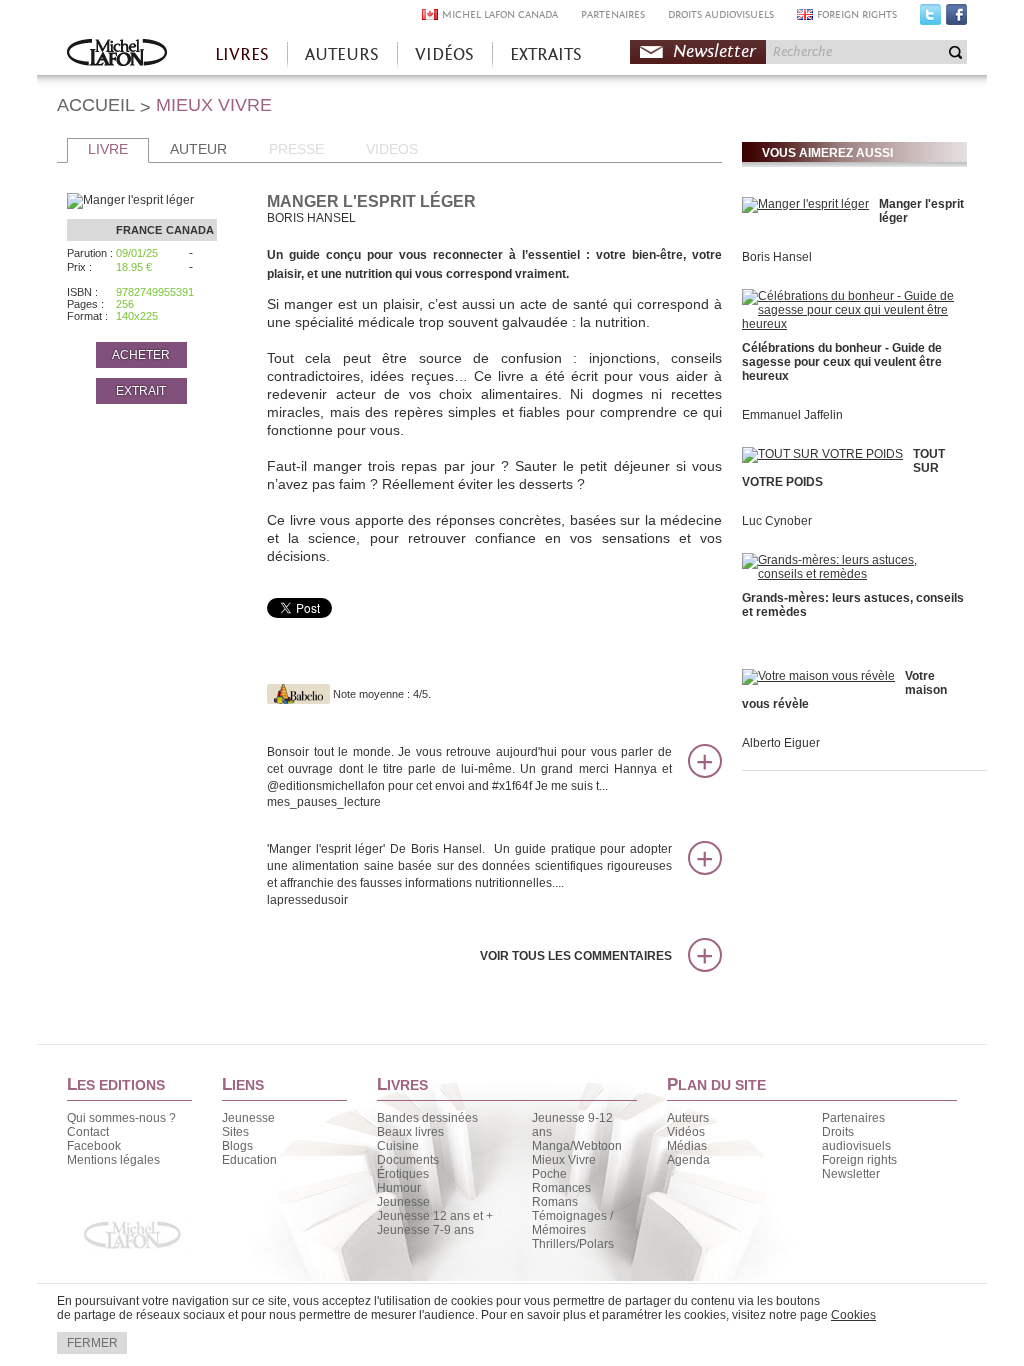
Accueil (117, 54)
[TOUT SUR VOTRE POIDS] (822, 454)
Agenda (688, 1160)
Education (249, 1160)
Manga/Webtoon (577, 1146)
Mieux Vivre (564, 1160)
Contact (88, 1132)
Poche (549, 1174)
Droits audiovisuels (856, 1139)
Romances (561, 1188)
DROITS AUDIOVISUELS (721, 14)
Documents (408, 1160)
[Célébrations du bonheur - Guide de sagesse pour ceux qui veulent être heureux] (852, 324)
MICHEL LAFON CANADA (500, 14)
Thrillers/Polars (573, 1244)
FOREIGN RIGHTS (857, 14)
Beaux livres (410, 1132)
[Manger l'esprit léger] (805, 204)
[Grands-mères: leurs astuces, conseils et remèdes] (852, 574)
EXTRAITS (546, 54)
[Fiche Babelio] (298, 694)
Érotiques (403, 1174)
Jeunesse (248, 1118)
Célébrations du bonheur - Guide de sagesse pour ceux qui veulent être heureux (842, 362)
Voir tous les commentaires (576, 956)
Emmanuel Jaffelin (792, 415)
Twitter (930, 19)
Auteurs (688, 1118)
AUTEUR (198, 149)
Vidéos (686, 1132)
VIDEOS (392, 149)
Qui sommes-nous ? (121, 1118)
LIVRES (242, 54)
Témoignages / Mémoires (572, 1223)
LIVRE (108, 149)
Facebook (956, 19)
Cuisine (398, 1146)
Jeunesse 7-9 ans (425, 1230)
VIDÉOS (444, 54)
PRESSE (296, 149)
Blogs (237, 1146)
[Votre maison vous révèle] (818, 676)
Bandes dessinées (427, 1118)
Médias (687, 1146)
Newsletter (714, 51)
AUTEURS (342, 54)
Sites (235, 1132)
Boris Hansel (777, 257)
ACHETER (141, 355)
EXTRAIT (141, 391)
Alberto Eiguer (781, 743)
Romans (555, 1202)
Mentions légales (113, 1160)
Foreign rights (859, 1160)
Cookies (853, 1315)
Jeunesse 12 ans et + (435, 1216)
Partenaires (853, 1118)
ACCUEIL (96, 105)
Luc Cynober (777, 521)
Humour (399, 1188)
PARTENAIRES (613, 14)
